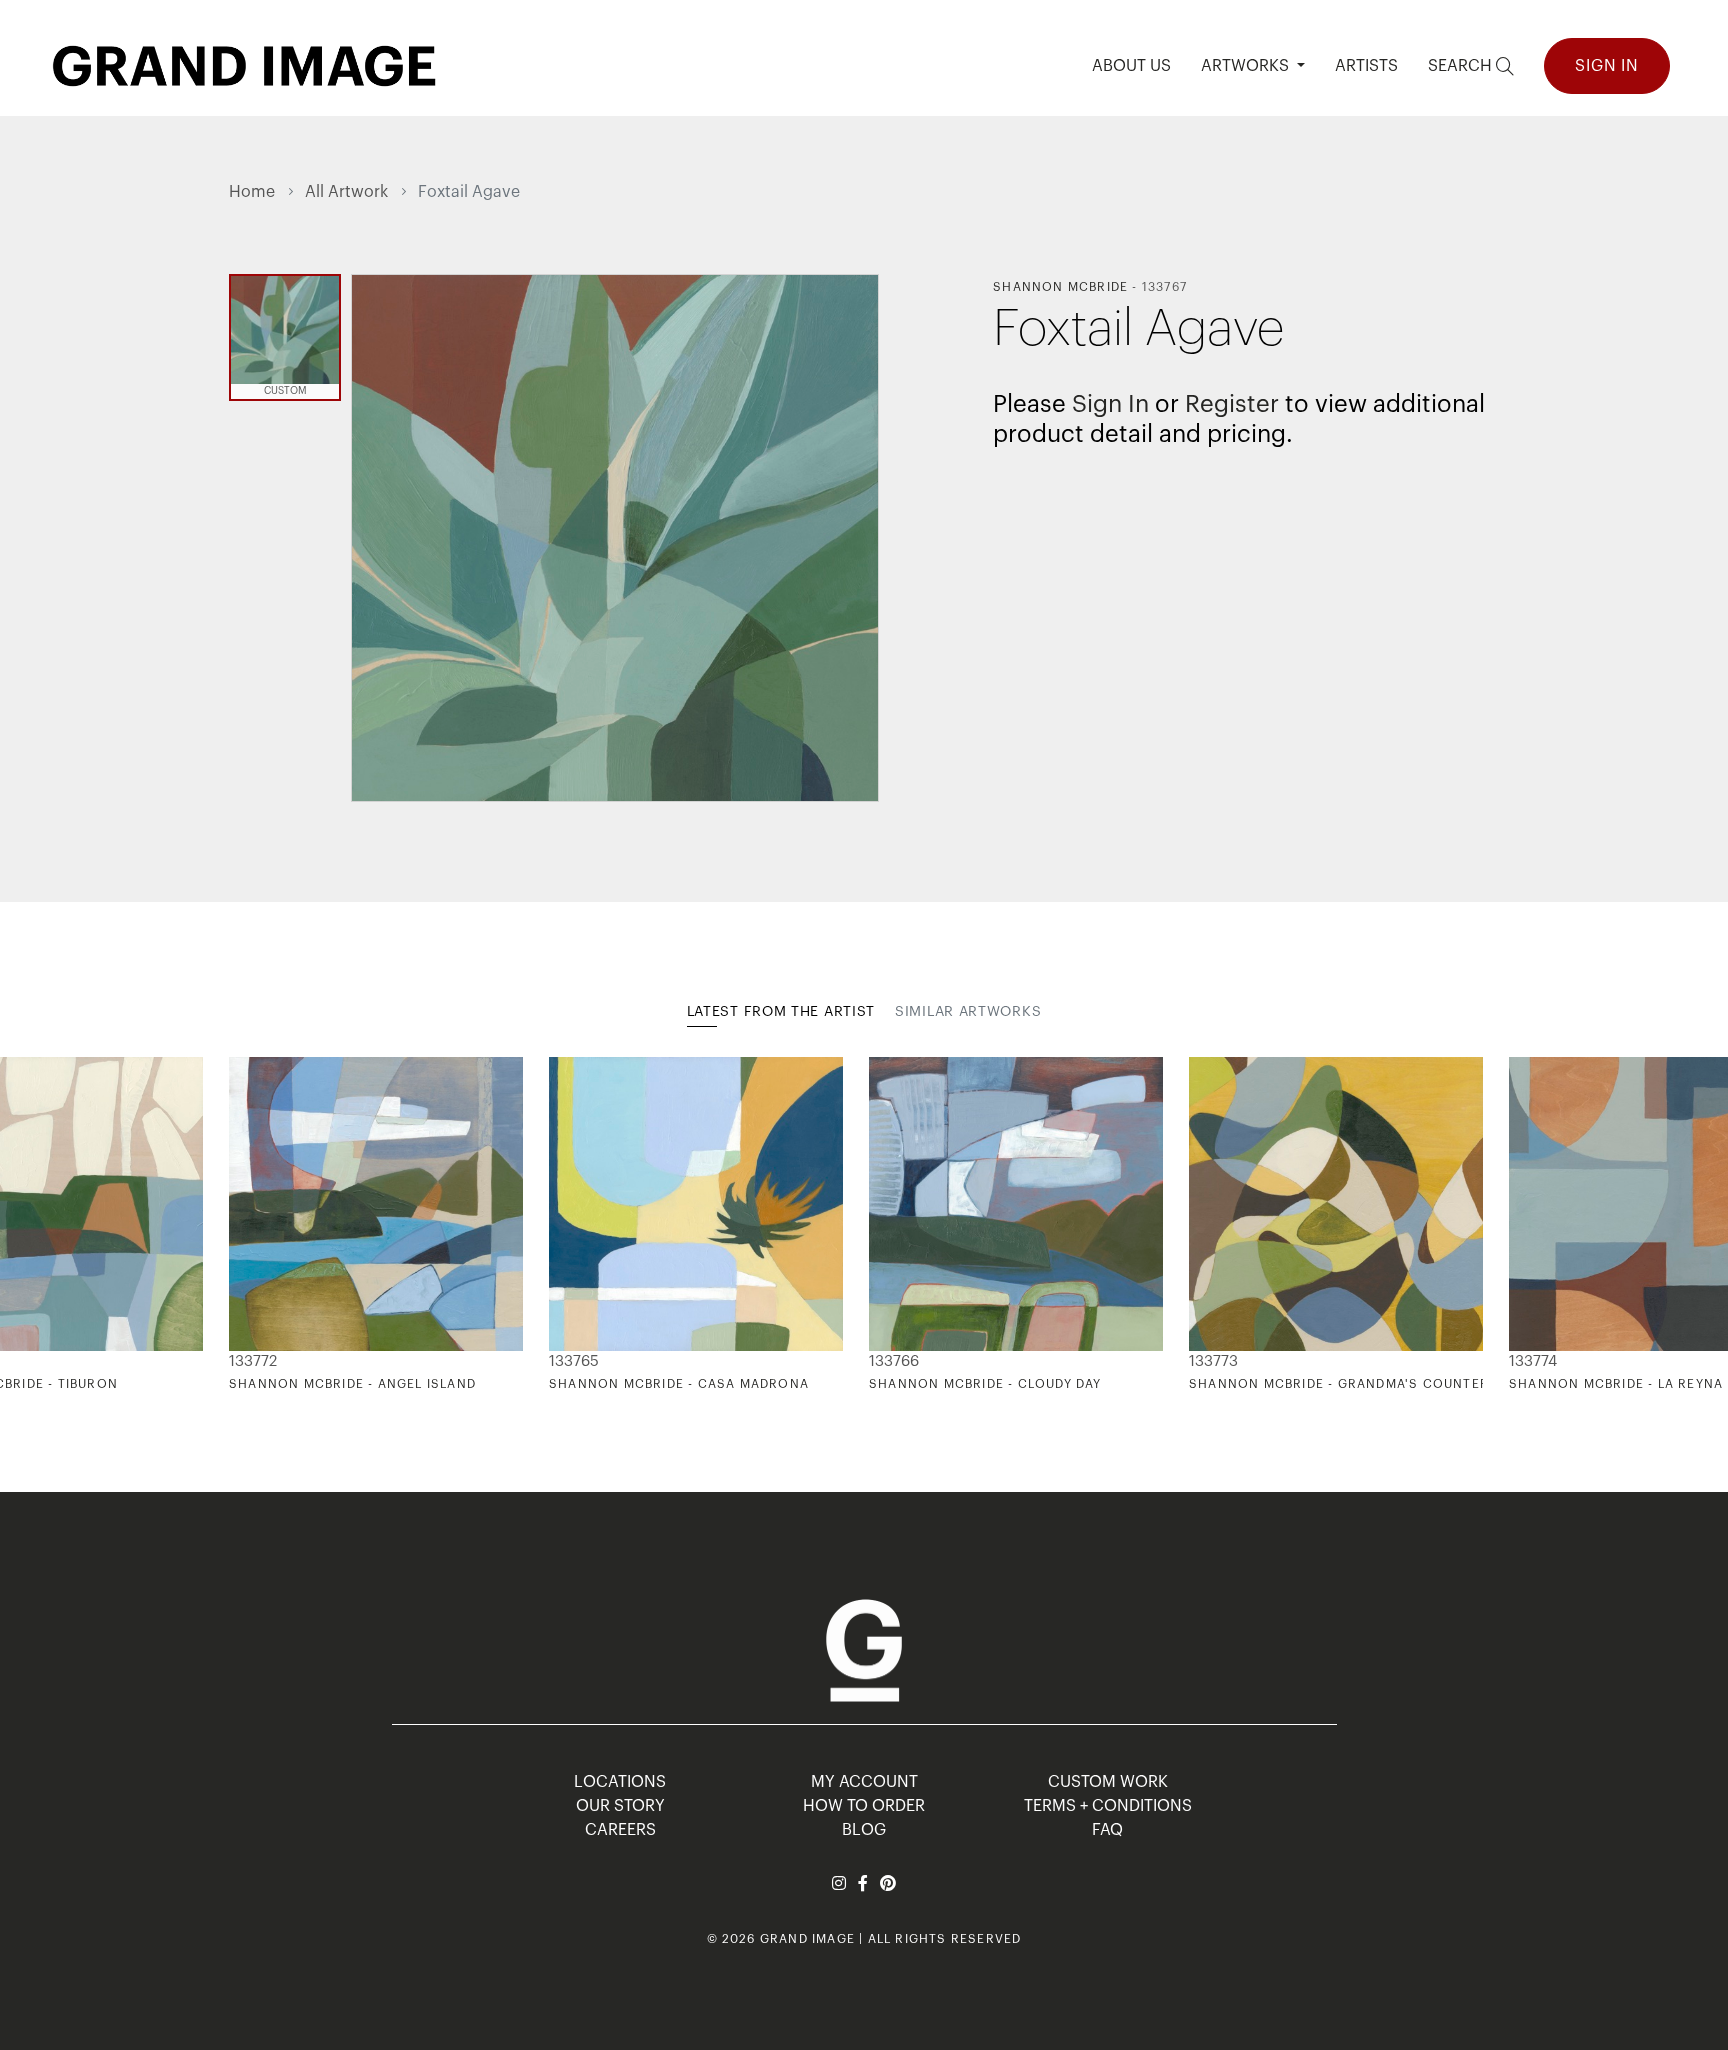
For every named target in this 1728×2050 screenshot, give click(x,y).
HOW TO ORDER (864, 1806)
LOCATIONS (620, 1782)
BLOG (864, 1830)
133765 (574, 1361)
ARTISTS (1366, 66)
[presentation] (244, 1225)
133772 (253, 1361)
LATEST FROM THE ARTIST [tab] (781, 1012)
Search (1462, 66)
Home (252, 192)
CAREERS (620, 1830)
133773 (1213, 1361)
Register (1232, 404)
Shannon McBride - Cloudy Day (985, 1384)
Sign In (1607, 66)
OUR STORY (620, 1806)
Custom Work (1108, 1782)
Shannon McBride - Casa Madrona (679, 1384)
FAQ (1107, 1830)
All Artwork (346, 192)
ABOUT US (1131, 66)
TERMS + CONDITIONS (1108, 1806)
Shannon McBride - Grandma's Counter (1339, 1384)
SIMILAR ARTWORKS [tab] (968, 1012)
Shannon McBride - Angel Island (352, 1384)
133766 (894, 1361)
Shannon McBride (1060, 287)
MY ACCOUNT (864, 1782)
